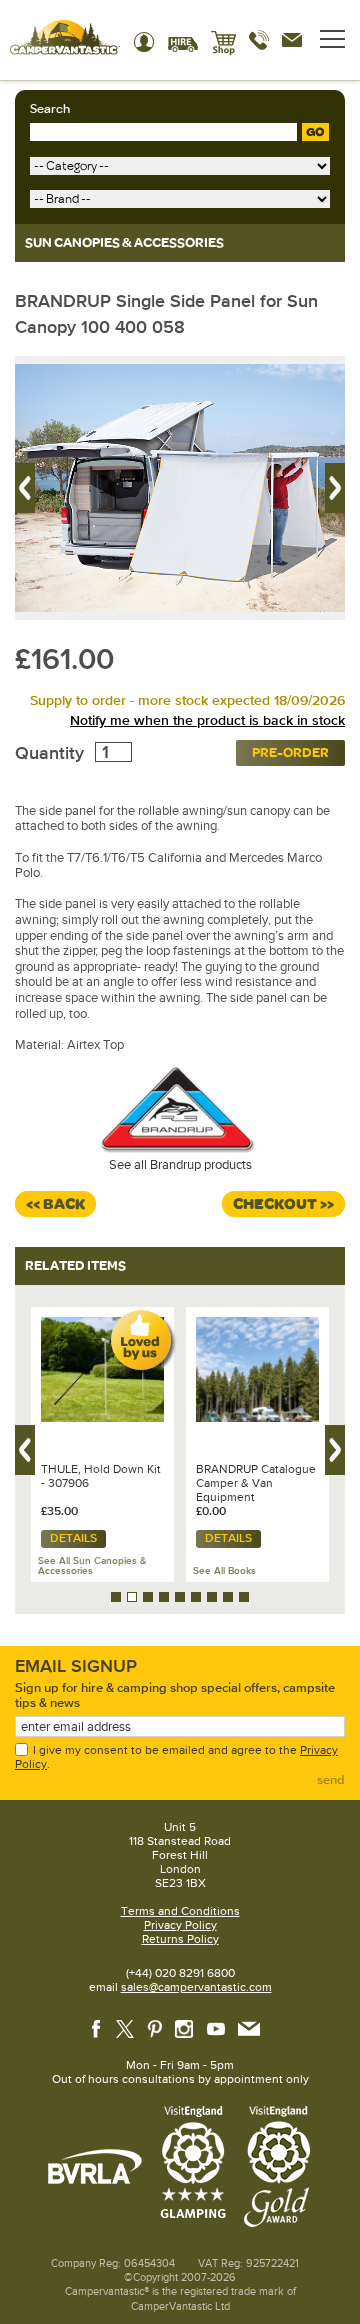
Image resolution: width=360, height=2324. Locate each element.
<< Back (55, 1204)
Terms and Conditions (180, 1911)
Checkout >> (283, 1204)
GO (315, 132)
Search (50, 109)
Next (335, 488)
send (331, 1779)
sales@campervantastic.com (196, 1987)
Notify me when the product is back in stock (207, 720)
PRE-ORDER (290, 752)
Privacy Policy (180, 1925)
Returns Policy (180, 1939)
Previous (25, 488)
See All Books (224, 1570)
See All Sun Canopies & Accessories (92, 1565)
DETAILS (73, 1538)
